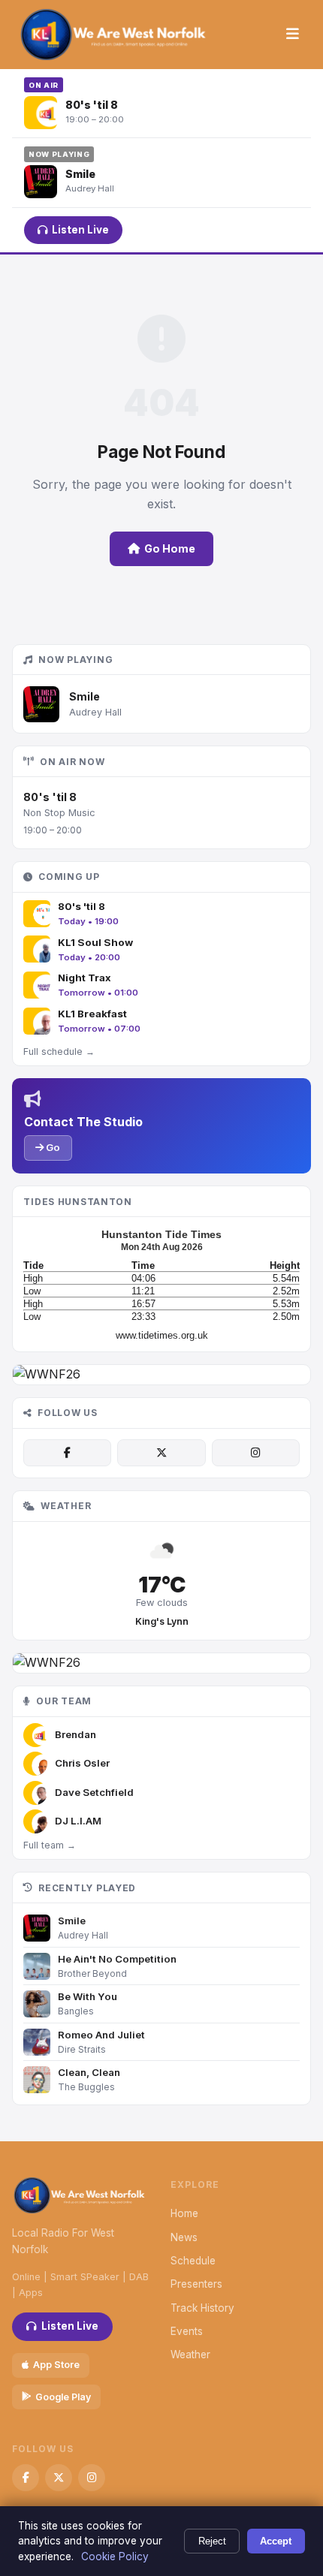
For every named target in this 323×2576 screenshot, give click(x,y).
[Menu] (293, 35)
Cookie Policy (115, 2556)
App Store (56, 2365)
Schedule (193, 2261)
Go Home (170, 548)
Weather (190, 2355)
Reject (212, 2541)
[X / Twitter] (161, 1453)
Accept (276, 2541)
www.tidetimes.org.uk (162, 1335)
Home (184, 2213)
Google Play (63, 2397)
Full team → (50, 1845)
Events (187, 2331)
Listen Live (80, 230)
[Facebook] (67, 1453)
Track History (202, 2308)
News (184, 2237)
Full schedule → (59, 1051)
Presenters (196, 2284)
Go (52, 1147)
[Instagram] (256, 1453)
